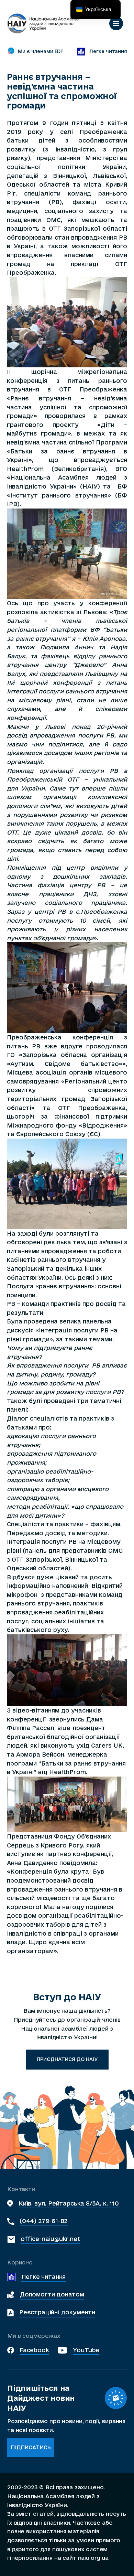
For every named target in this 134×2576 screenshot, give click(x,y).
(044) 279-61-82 (44, 2221)
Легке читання (44, 2277)
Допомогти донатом (52, 2294)
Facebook (34, 2350)
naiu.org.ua (93, 2558)
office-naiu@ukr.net (51, 2239)
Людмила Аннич (66, 647)
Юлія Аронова (104, 638)
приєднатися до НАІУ (67, 2059)
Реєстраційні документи (57, 2312)
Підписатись (31, 2447)
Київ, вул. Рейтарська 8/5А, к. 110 (69, 2203)
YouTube (86, 2350)
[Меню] (116, 23)
